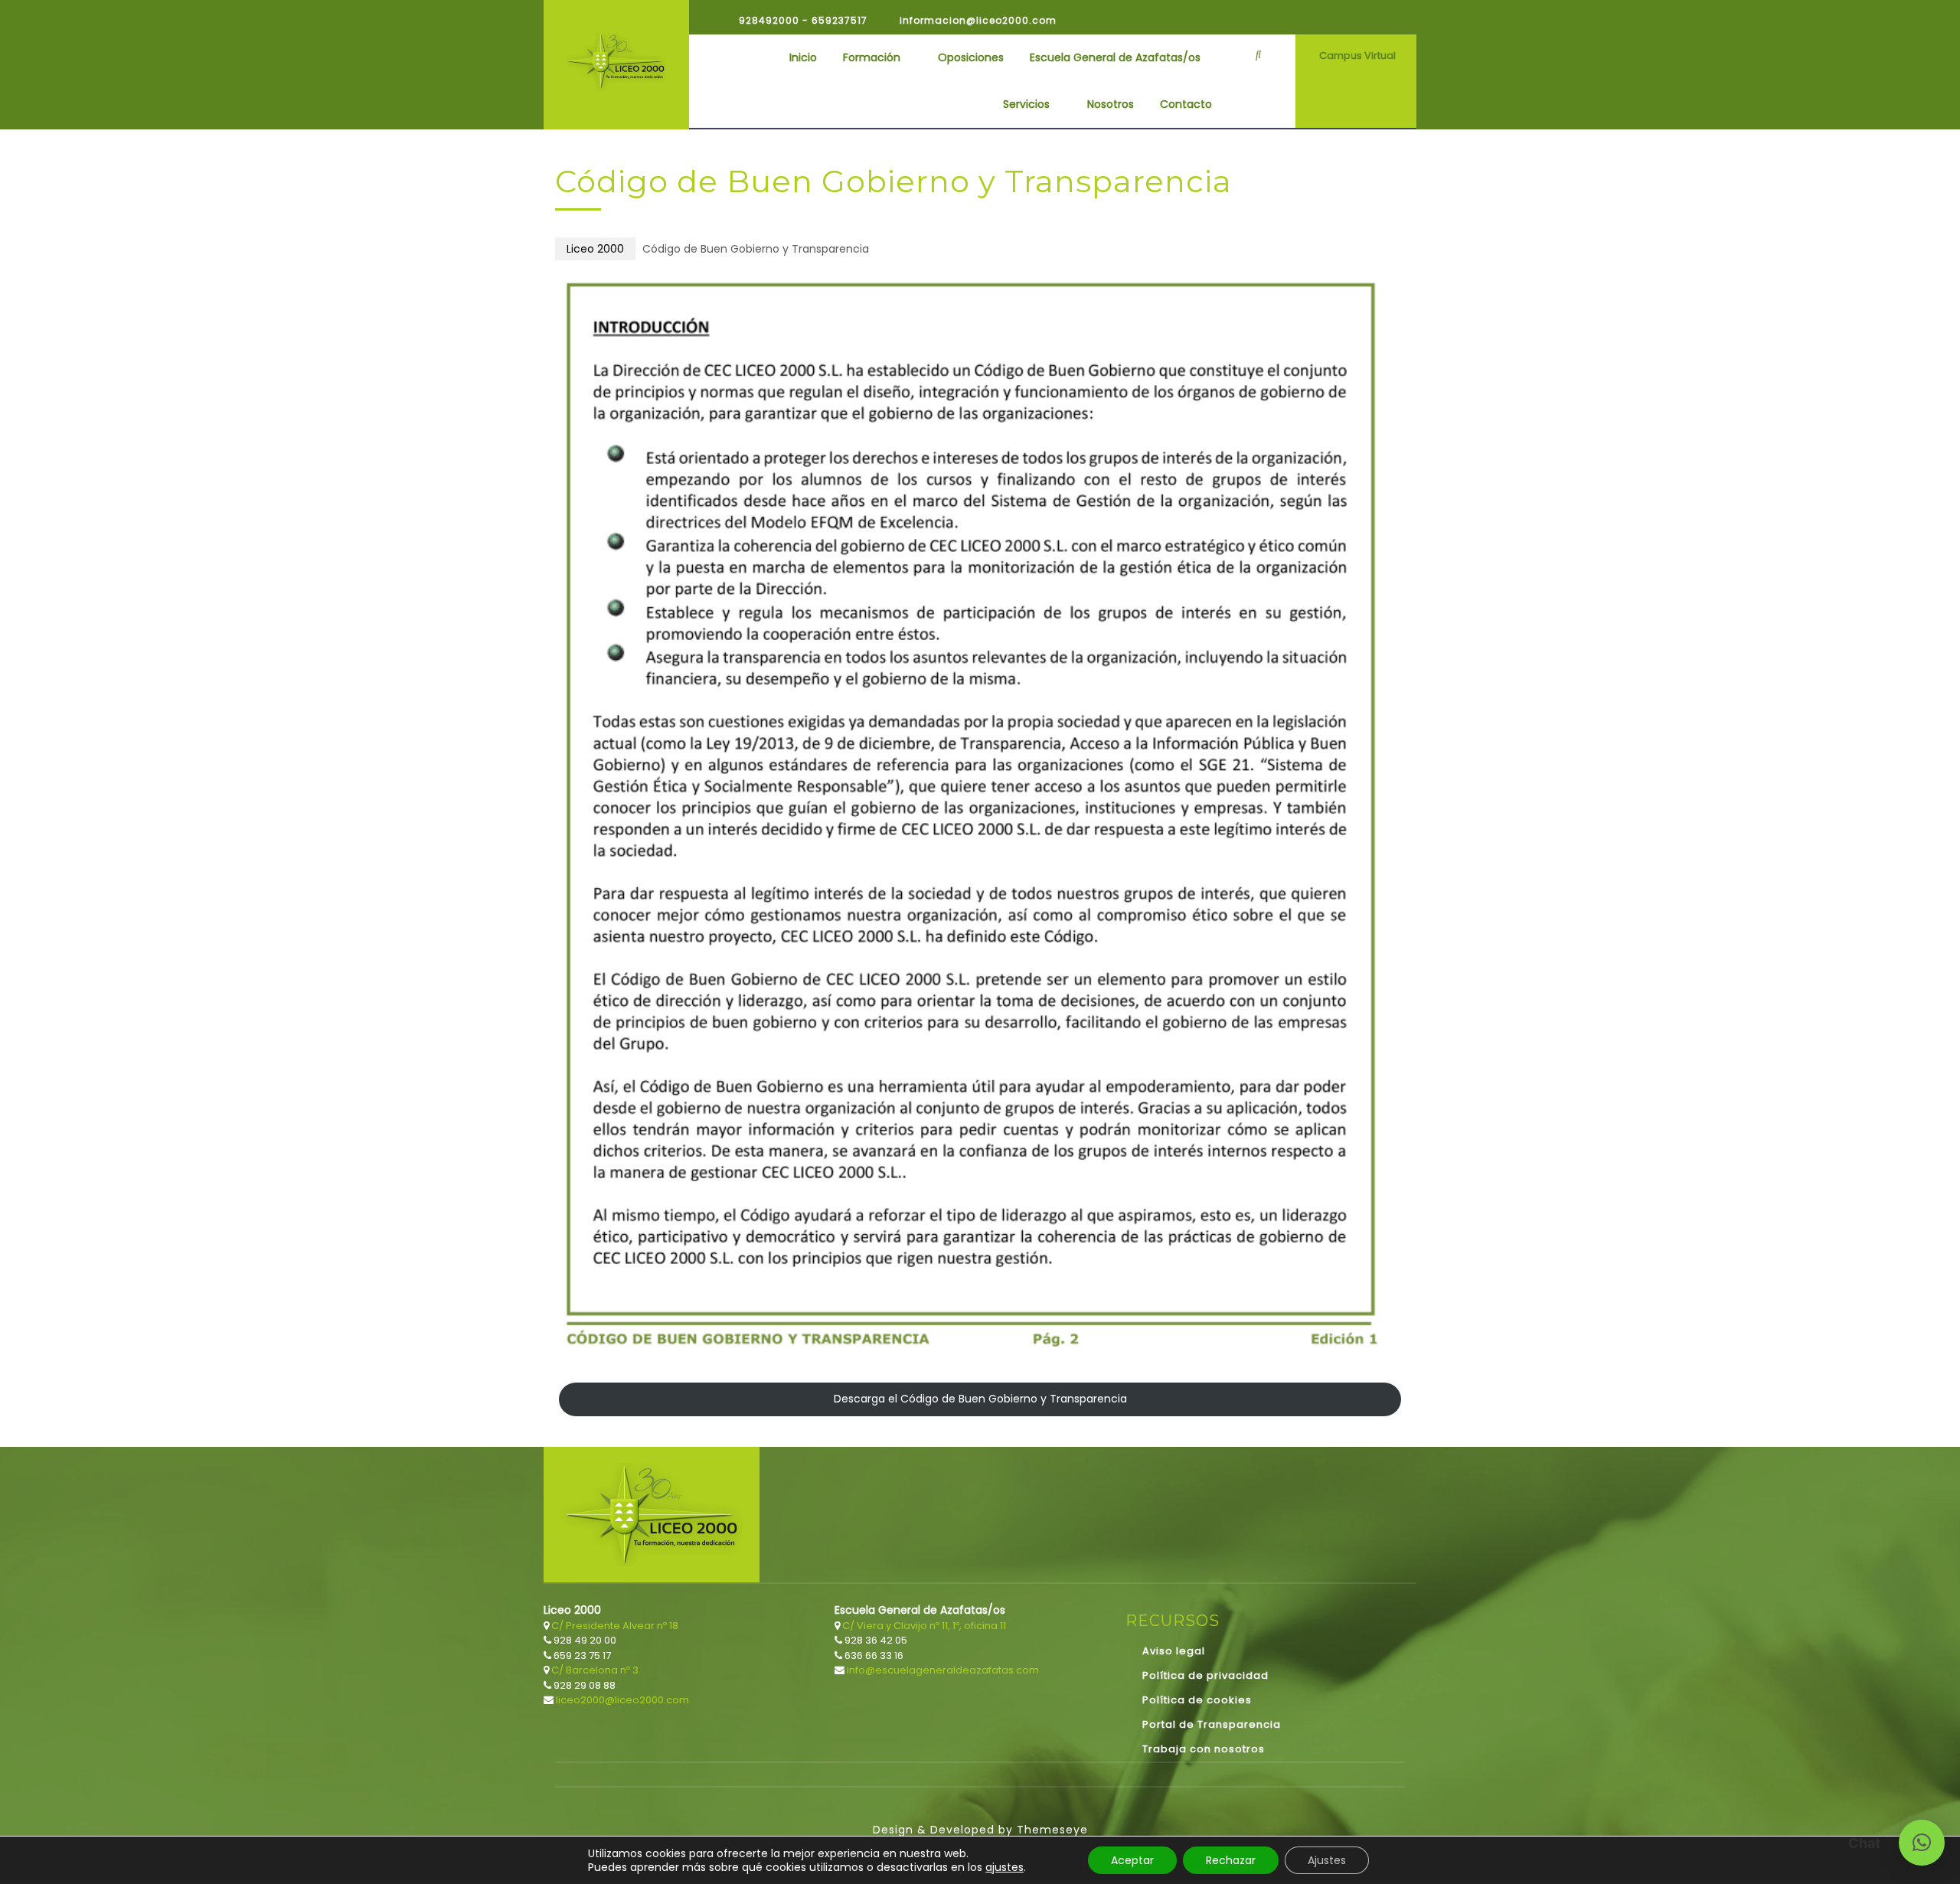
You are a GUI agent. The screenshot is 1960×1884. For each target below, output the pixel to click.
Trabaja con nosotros (1204, 1749)
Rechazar (1231, 1860)
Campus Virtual (1357, 56)
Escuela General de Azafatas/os (1115, 57)
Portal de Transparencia (1212, 1724)
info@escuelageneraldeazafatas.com (942, 1670)
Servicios (1026, 104)
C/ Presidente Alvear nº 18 (614, 1626)
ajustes (1004, 1867)
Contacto (1186, 104)
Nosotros (1111, 104)
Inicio (803, 57)
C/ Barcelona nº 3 (594, 1670)
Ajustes (1327, 1860)
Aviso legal (1174, 1651)
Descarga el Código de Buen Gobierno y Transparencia (980, 1399)
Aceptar (1132, 1860)
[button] (1922, 1843)
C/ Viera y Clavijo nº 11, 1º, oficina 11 (923, 1626)
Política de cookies (1197, 1700)
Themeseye (1050, 1830)
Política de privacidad (1205, 1675)
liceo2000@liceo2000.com (621, 1700)
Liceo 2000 (595, 249)
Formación (872, 57)
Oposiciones (971, 57)
